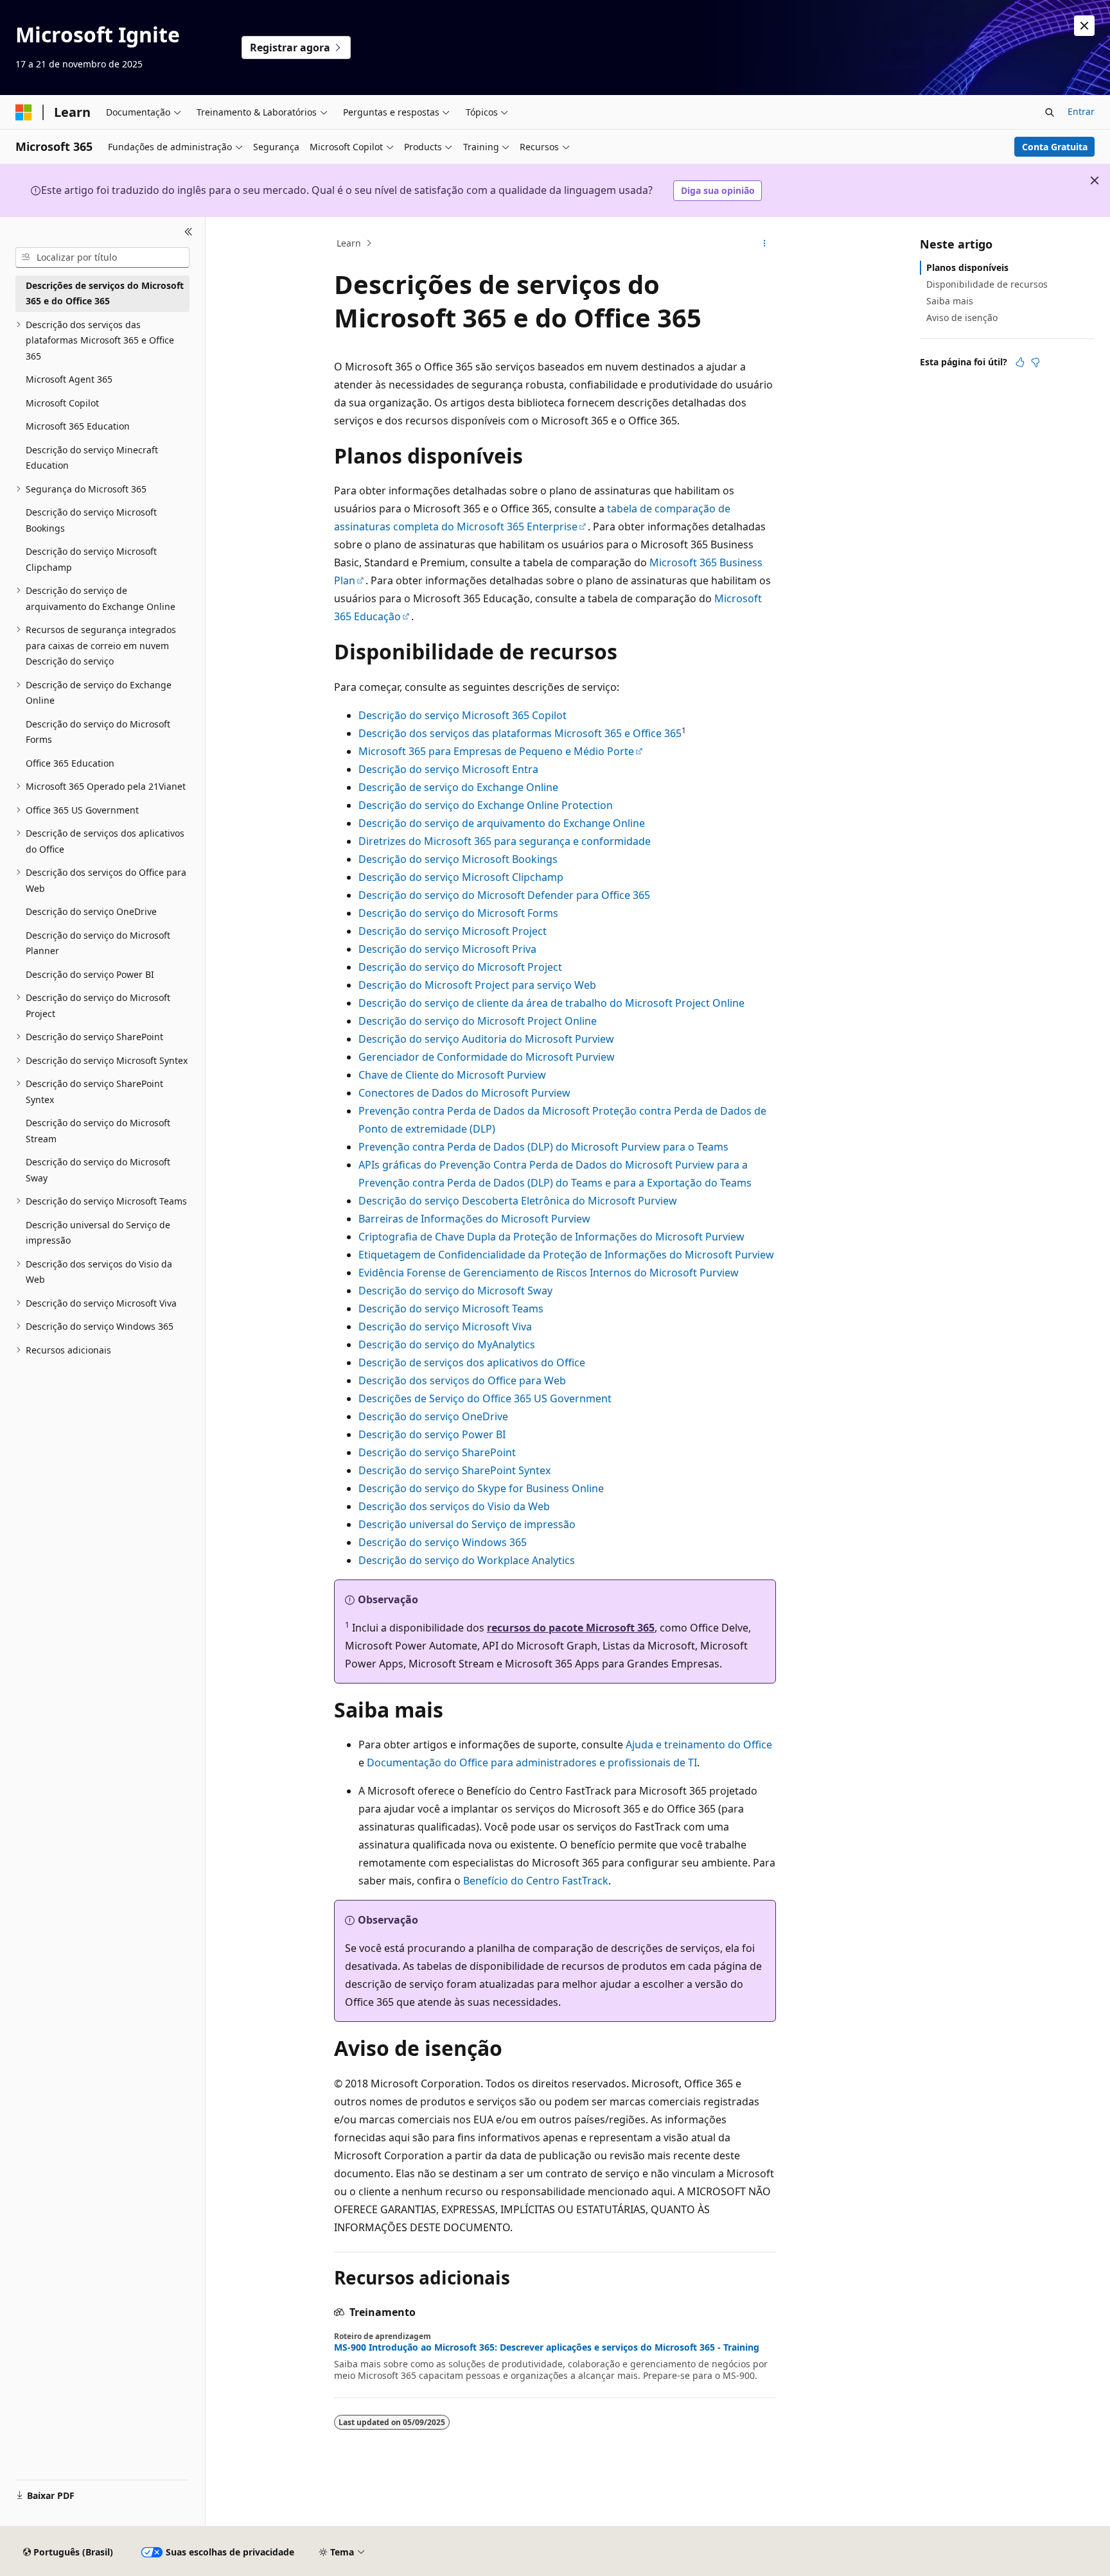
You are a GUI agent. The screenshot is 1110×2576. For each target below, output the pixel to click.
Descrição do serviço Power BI (432, 1434)
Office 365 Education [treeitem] (70, 763)
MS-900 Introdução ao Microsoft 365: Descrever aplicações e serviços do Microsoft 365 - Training (547, 2347)
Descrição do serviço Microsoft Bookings (458, 859)
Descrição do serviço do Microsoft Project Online (478, 1021)
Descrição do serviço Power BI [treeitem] (90, 974)
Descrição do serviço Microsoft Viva (445, 1327)
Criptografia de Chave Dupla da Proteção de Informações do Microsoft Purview (551, 1237)
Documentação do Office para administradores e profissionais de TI (532, 1762)
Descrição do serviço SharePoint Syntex (454, 1470)
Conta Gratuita (1055, 147)
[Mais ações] (765, 243)
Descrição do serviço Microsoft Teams (451, 1309)
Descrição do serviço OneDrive (433, 1416)
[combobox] (102, 257)
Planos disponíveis (967, 267)
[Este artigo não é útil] (1035, 362)
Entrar (1081, 111)
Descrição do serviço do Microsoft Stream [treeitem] (98, 1131)
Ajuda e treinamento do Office (699, 1745)
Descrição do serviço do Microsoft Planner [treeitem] (98, 943)
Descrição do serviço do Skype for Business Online (481, 1488)
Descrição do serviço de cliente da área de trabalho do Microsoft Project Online (551, 1003)
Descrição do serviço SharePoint (437, 1452)
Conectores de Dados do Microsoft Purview (464, 1093)
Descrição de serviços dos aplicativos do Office (472, 1362)
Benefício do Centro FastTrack (536, 1881)
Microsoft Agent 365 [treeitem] (69, 379)
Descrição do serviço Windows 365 (443, 1542)
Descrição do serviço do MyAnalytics (447, 1345)
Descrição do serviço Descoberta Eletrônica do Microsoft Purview (518, 1201)
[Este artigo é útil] (1020, 362)
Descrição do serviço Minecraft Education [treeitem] (92, 458)
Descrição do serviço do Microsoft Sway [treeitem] (98, 1170)
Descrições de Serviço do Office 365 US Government (485, 1398)
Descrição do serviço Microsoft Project (453, 931)
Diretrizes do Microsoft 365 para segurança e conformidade (505, 841)
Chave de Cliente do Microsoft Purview (452, 1075)
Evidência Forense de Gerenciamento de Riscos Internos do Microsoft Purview (549, 1273)
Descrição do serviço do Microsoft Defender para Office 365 (504, 895)
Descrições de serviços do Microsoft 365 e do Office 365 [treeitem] (105, 293)
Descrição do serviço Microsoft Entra (448, 769)
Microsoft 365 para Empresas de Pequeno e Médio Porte (496, 751)
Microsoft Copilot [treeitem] (62, 403)
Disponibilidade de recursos (987, 284)
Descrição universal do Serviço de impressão (467, 1524)
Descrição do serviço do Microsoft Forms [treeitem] (98, 732)
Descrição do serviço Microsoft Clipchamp (461, 877)
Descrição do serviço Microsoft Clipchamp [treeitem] (91, 559)
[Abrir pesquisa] (1050, 112)
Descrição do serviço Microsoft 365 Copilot (463, 715)
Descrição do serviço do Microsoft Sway (455, 1291)
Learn (349, 243)
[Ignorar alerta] (1084, 26)
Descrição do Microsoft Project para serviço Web (477, 985)
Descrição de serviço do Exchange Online (458, 787)
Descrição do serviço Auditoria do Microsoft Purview (486, 1039)
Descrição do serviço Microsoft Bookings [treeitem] (91, 520)
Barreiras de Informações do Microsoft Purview (474, 1219)
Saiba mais (950, 301)
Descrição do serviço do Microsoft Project (460, 967)
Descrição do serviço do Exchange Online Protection (486, 805)
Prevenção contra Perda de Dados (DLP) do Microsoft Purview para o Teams (543, 1147)
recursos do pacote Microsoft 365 (571, 1628)
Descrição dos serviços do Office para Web (462, 1380)
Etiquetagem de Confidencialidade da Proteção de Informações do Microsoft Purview (566, 1255)
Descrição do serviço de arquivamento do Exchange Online (502, 823)
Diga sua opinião (718, 190)
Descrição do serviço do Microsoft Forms (458, 913)
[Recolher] (189, 232)
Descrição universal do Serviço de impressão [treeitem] (98, 1233)
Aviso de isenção (962, 318)
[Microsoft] (24, 112)
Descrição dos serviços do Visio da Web (454, 1506)
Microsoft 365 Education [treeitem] (78, 426)
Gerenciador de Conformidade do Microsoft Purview (487, 1057)
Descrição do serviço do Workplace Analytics (467, 1560)
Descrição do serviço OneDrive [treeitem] (91, 911)
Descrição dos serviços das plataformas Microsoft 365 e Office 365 (520, 733)
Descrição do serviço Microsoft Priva (447, 949)
